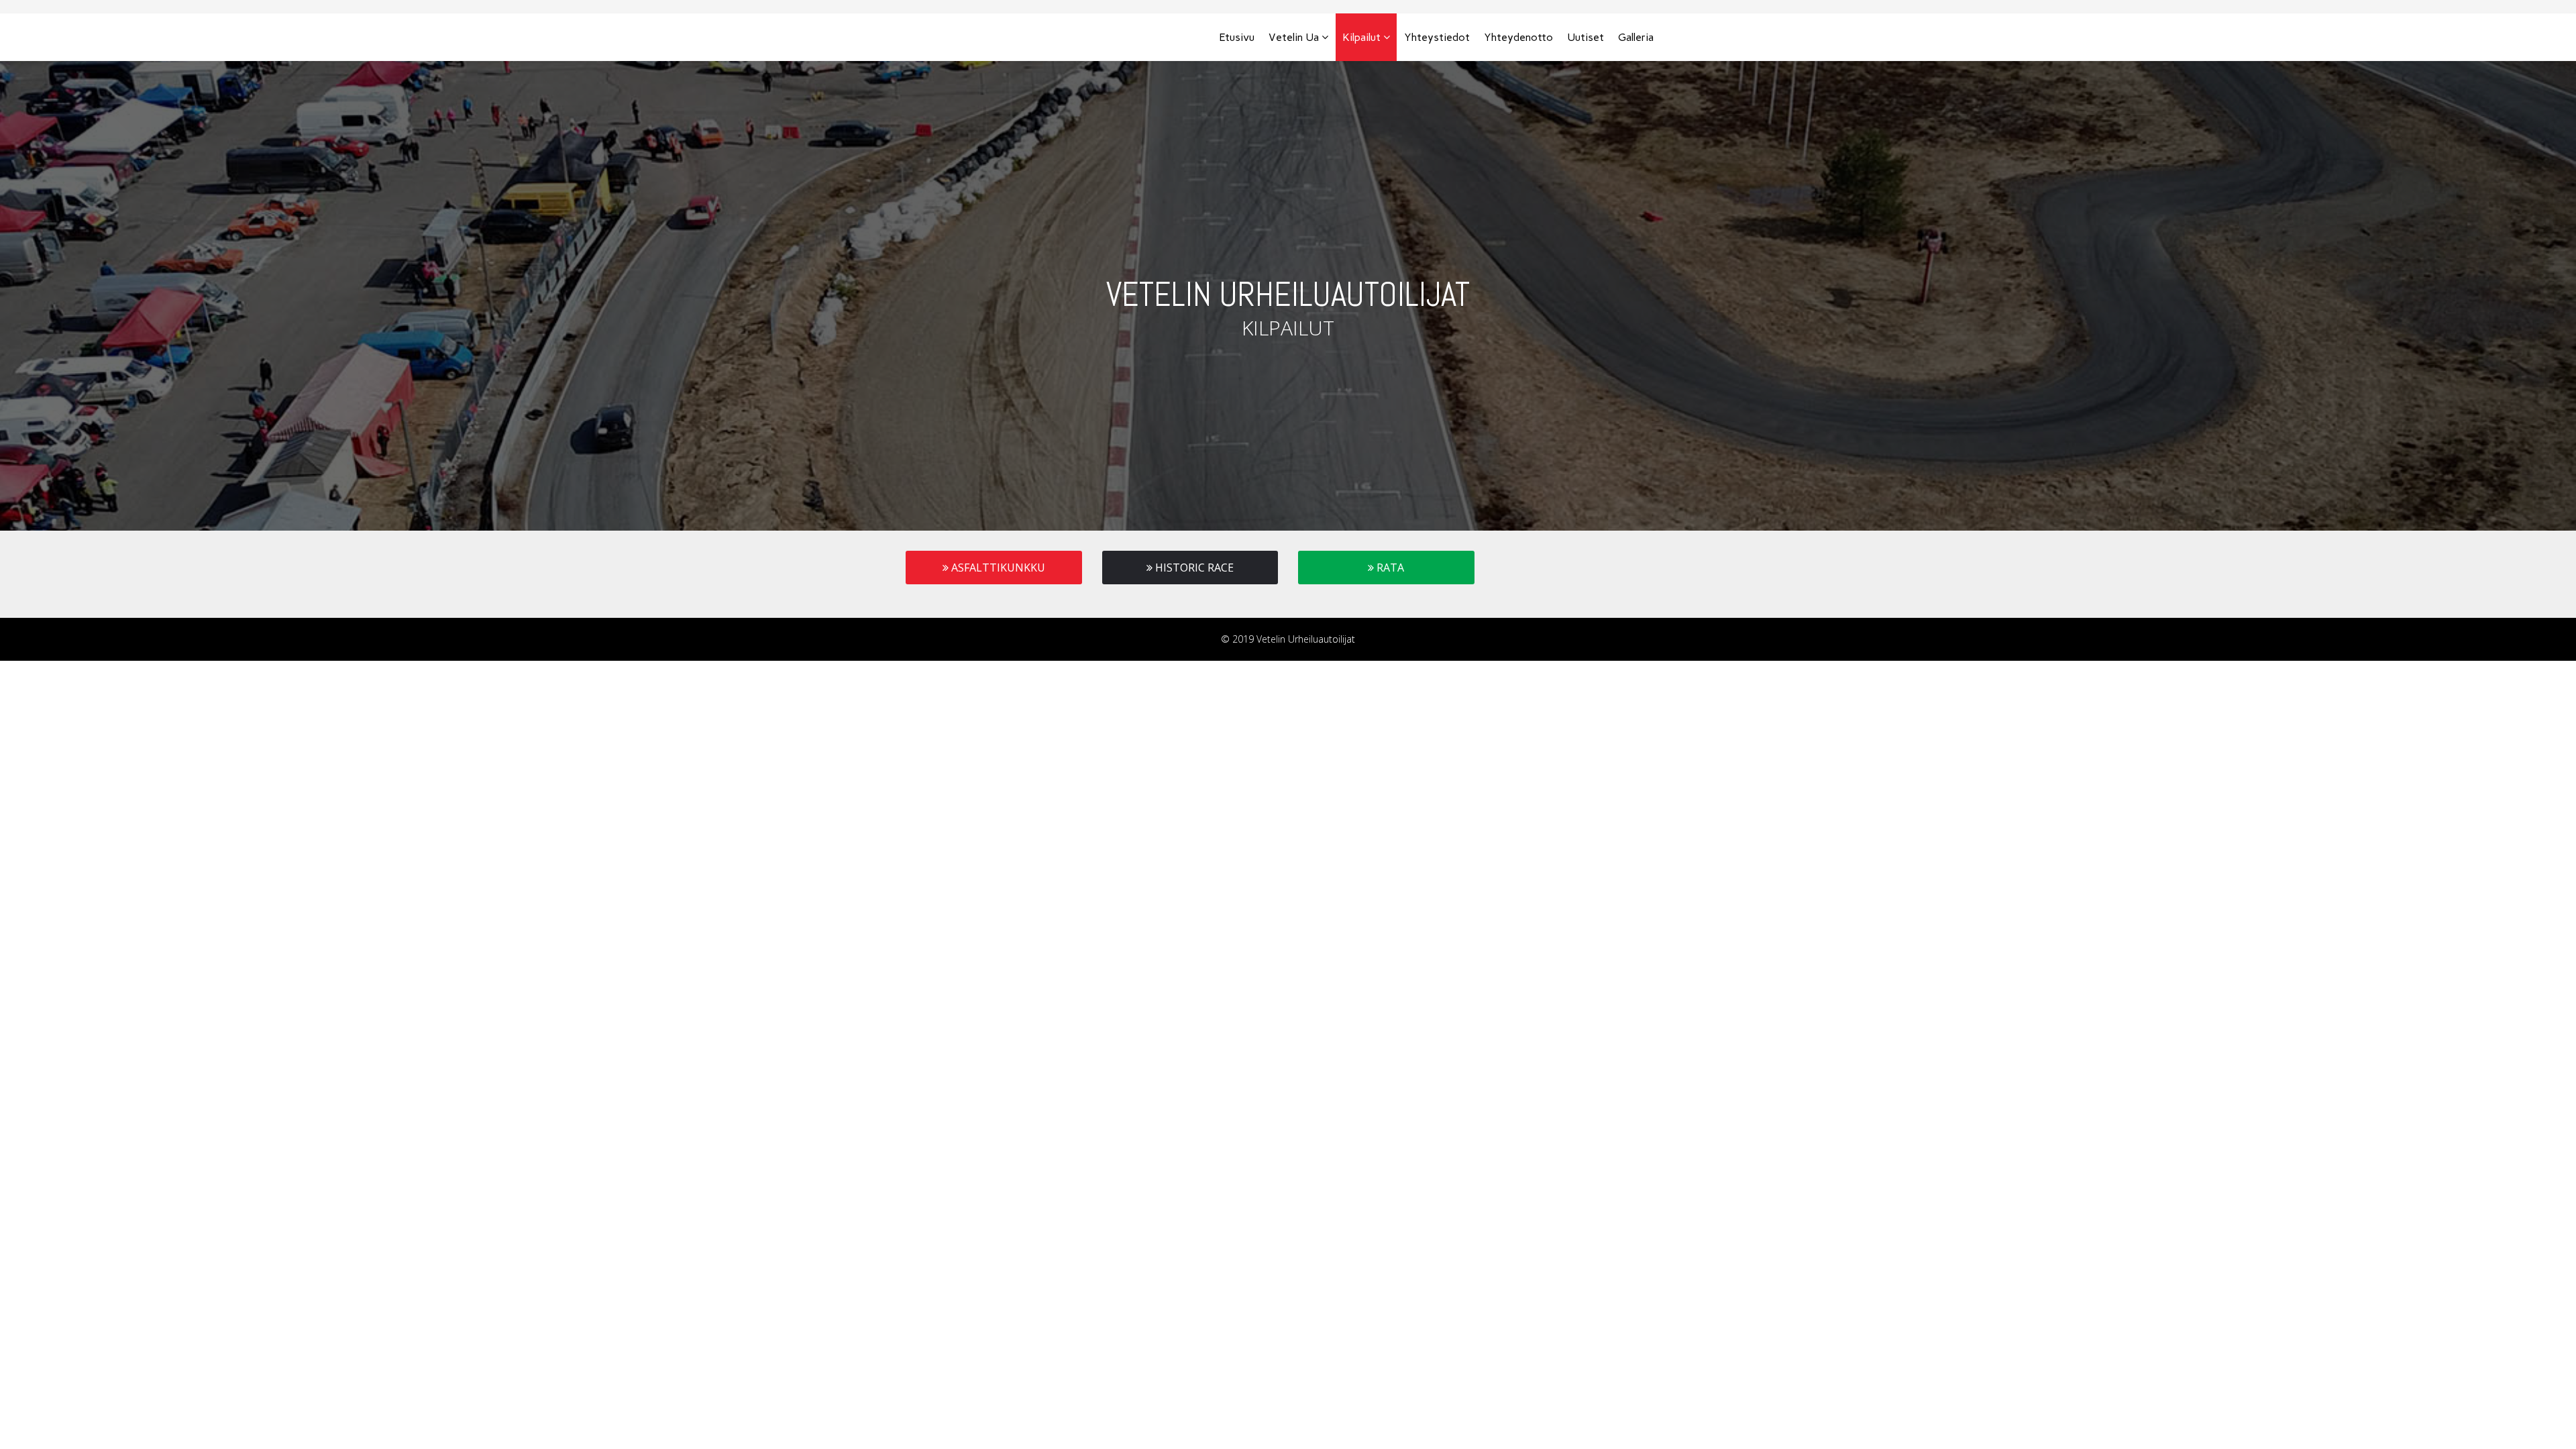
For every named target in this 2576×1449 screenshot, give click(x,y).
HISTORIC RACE (1193, 568)
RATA (1389, 568)
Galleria (1636, 37)
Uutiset (1586, 37)
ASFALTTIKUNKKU (997, 568)
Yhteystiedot (1437, 37)
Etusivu (1237, 37)
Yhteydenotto (1518, 37)
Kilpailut (1361, 37)
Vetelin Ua (1294, 37)
